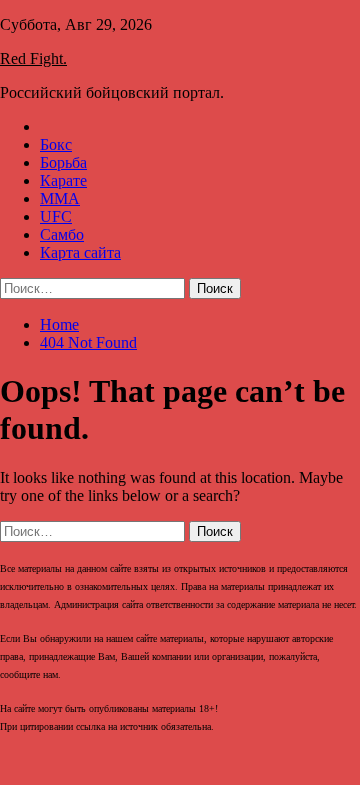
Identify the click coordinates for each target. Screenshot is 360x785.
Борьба (63, 162)
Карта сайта (80, 252)
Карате (63, 180)
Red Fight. (33, 58)
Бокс (56, 144)
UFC (56, 216)
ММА (60, 198)
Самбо (62, 234)
